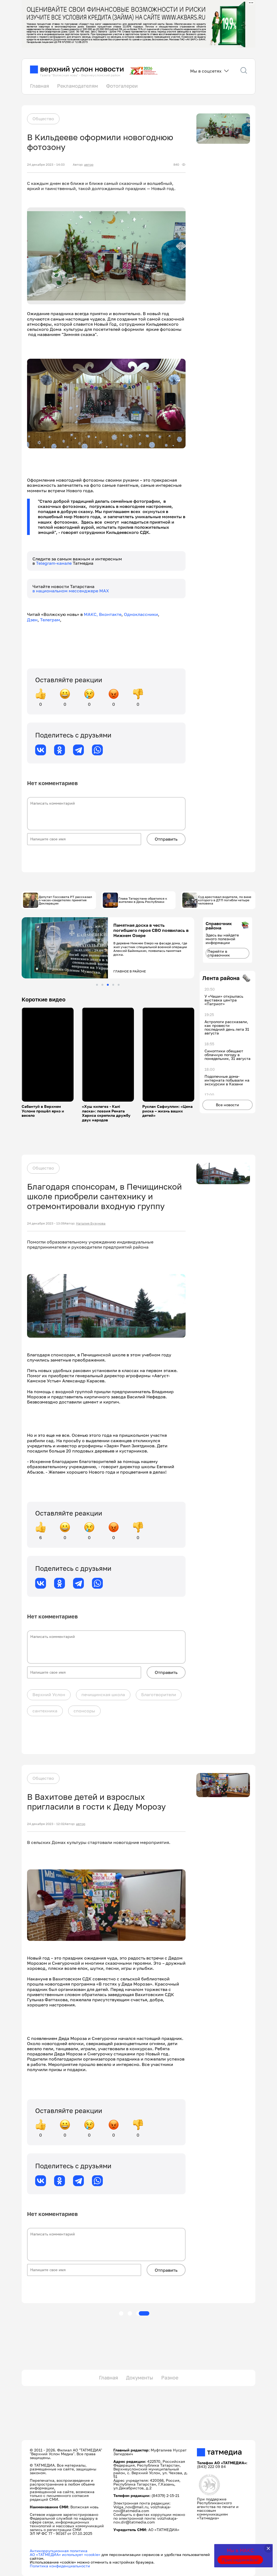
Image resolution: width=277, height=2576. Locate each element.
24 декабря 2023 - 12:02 (46, 1824)
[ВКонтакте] (41, 750)
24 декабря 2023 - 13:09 (46, 1223)
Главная (39, 86)
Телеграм (50, 620)
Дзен (32, 620)
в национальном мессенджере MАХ (71, 591)
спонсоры (84, 1711)
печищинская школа (103, 1695)
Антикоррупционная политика (59, 2551)
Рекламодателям (78, 86)
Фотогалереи (122, 86)
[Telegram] (78, 750)
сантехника (45, 1711)
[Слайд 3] (108, 985)
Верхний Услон (49, 1695)
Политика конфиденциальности (60, 2566)
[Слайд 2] (102, 985)
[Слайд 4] (113, 985)
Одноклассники (141, 614)
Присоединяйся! (240, 2560)
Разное (170, 2378)
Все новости (227, 1105)
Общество (43, 119)
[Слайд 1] (97, 985)
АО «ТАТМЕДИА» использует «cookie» (65, 2554)
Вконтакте (110, 614)
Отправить (166, 839)
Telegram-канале (54, 563)
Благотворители (159, 1695)
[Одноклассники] (60, 750)
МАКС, (91, 614)
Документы (140, 2378)
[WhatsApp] (97, 750)
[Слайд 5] (119, 985)
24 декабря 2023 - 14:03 (46, 165)
